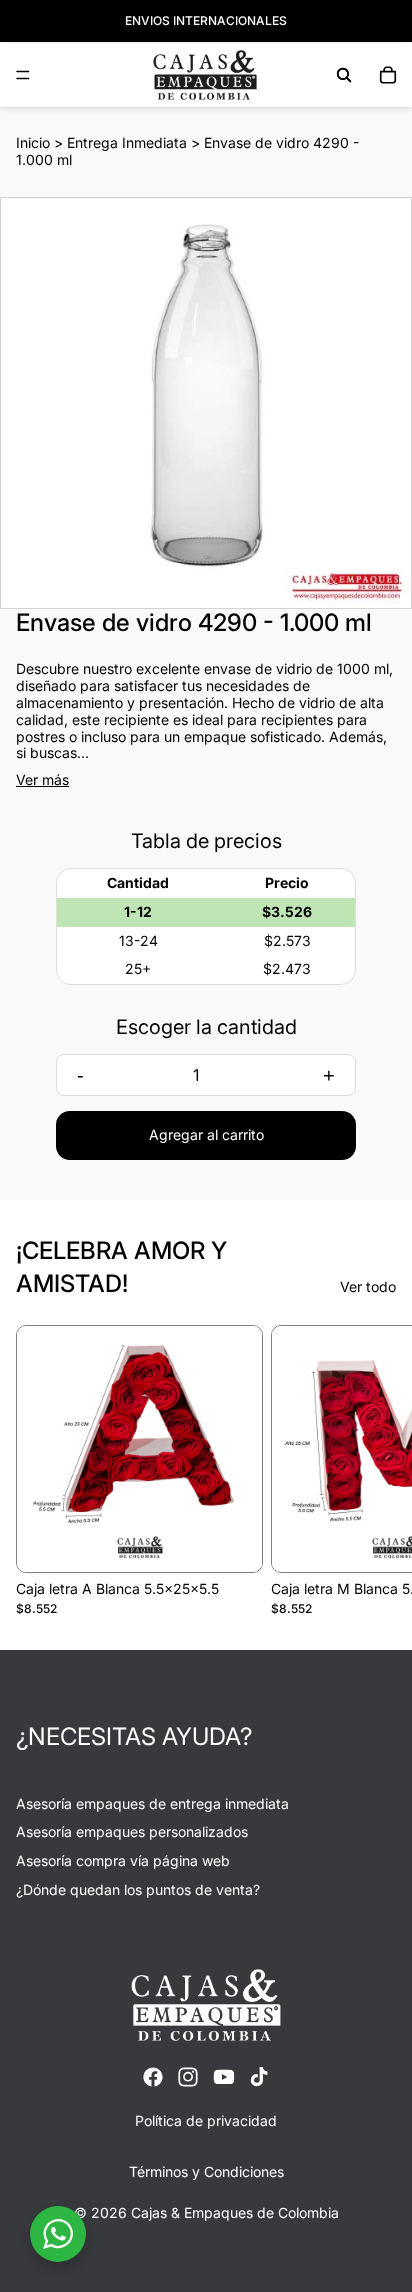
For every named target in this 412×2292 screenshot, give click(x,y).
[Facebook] (153, 2077)
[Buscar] (344, 75)
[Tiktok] (259, 2077)
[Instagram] (188, 2077)
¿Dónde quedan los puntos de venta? (138, 1889)
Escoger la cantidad (206, 1027)
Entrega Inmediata (127, 142)
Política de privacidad (206, 2120)
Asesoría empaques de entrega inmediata (152, 1803)
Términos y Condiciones (206, 2171)
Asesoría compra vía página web (123, 1860)
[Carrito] (388, 75)
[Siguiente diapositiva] (374, 1470)
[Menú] (23, 75)
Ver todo (368, 1287)
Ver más (42, 780)
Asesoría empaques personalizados (132, 1831)
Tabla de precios (206, 841)
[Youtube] (224, 2077)
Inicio (33, 142)
